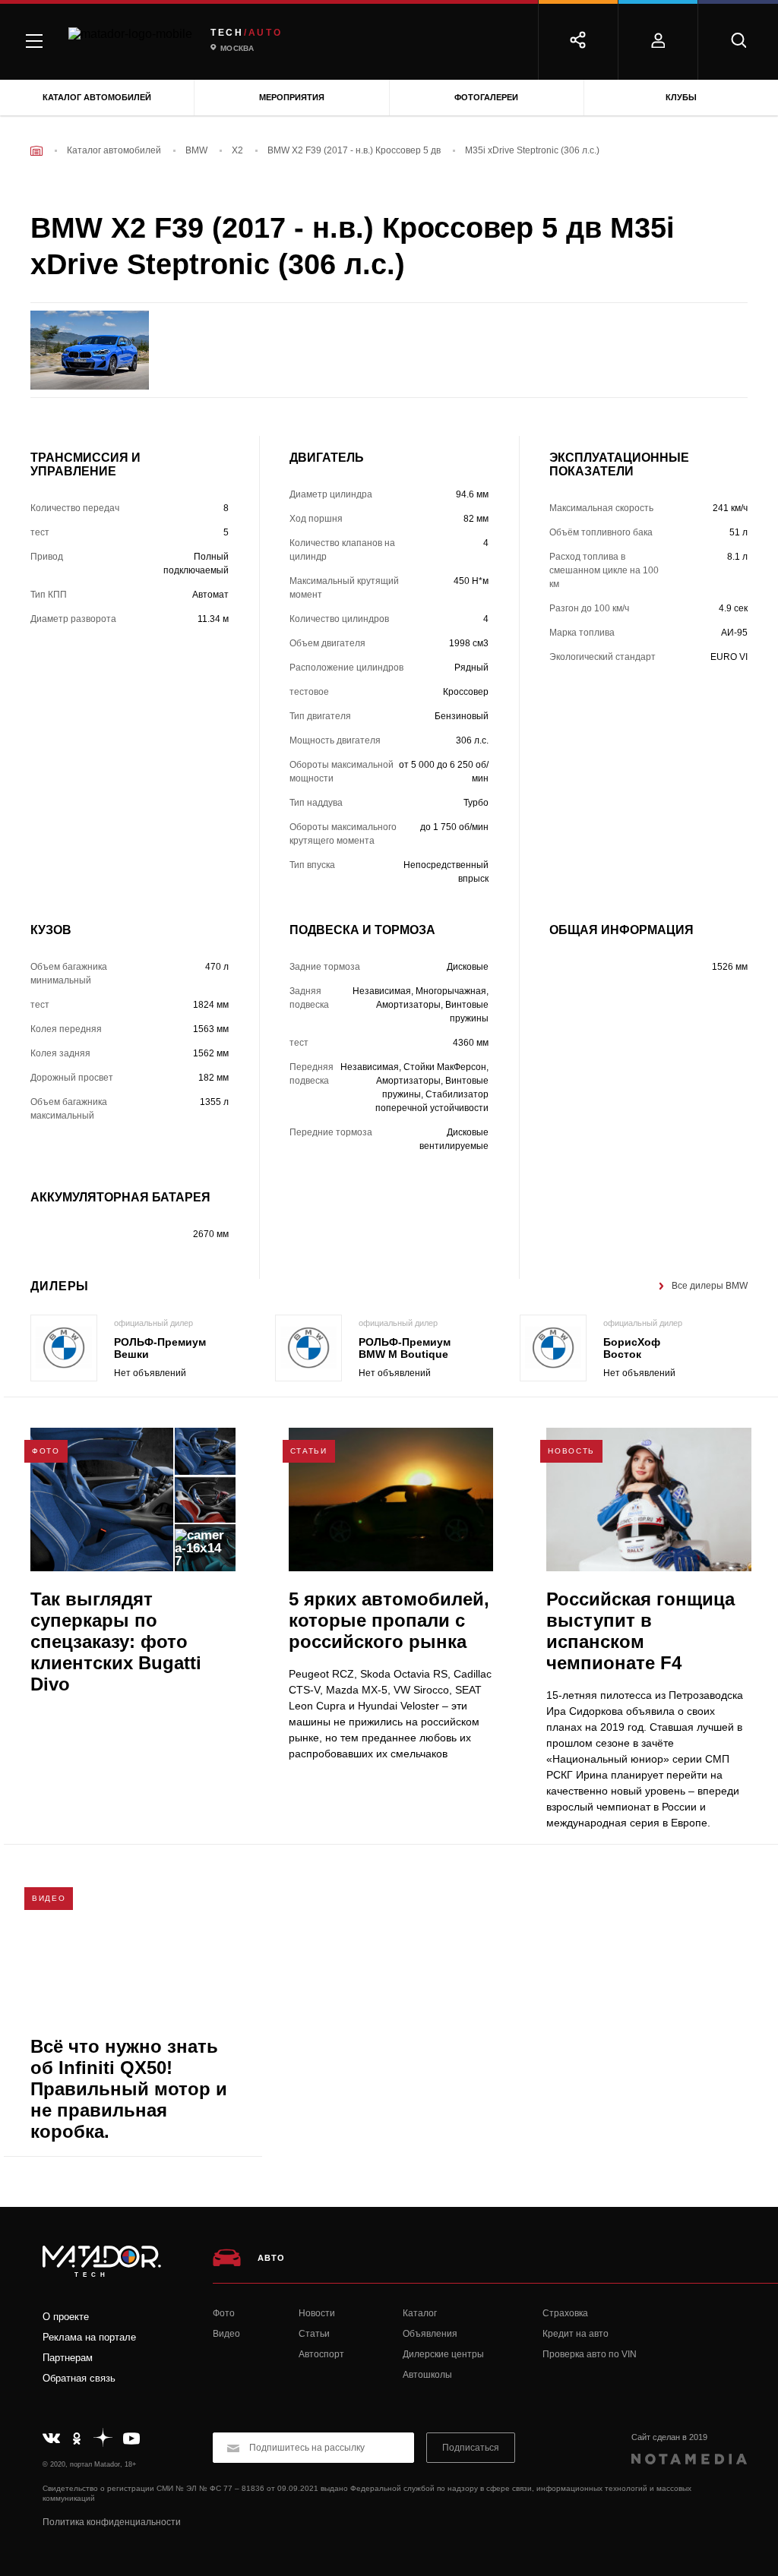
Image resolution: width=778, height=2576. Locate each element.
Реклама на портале (89, 2337)
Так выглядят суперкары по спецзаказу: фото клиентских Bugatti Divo (116, 1642)
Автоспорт (321, 2354)
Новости (317, 2313)
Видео (226, 2334)
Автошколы (427, 2375)
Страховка (565, 2313)
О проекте (66, 2317)
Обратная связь (79, 2378)
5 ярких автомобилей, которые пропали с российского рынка (389, 1620)
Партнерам (68, 2358)
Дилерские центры (443, 2354)
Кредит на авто (576, 2334)
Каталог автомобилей (97, 97)
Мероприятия (292, 97)
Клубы (681, 97)
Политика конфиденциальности (112, 2522)
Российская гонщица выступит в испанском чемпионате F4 (640, 1631)
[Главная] (36, 151)
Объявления (430, 2334)
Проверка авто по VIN (590, 2354)
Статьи (314, 2334)
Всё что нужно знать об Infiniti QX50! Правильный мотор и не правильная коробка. (129, 2089)
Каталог (420, 2313)
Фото (224, 2313)
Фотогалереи (486, 97)
